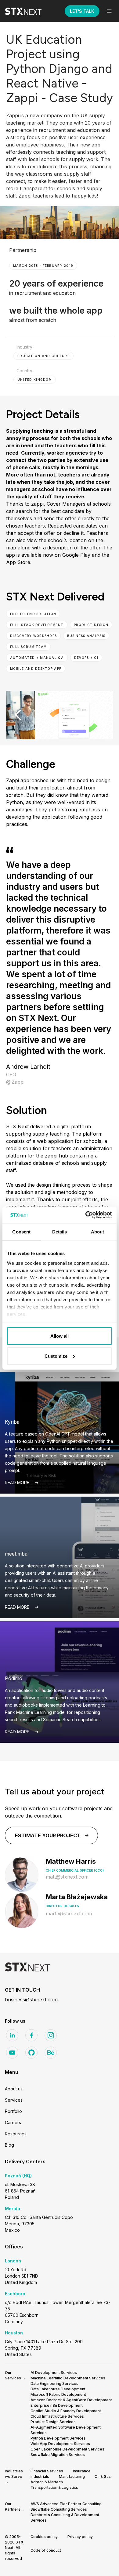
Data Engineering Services (54, 2383)
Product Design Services (53, 2422)
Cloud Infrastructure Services (57, 2416)
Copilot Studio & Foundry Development (66, 2411)
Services (14, 2100)
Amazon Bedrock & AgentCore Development (71, 2400)
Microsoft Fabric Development (58, 2394)
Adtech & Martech (47, 2482)
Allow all (60, 1336)
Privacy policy (80, 2537)
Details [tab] (60, 1232)
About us (14, 2089)
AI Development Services (54, 2373)
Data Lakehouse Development (58, 2389)
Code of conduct (46, 2550)
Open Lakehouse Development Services (67, 2449)
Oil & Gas (103, 2476)
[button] (109, 11)
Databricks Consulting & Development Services (65, 2518)
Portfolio (13, 2111)
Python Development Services (58, 2438)
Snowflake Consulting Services (59, 2509)
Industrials (40, 2476)
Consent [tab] (21, 1232)
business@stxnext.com (31, 2000)
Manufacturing (72, 2476)
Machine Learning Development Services (68, 2378)
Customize (56, 1356)
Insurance (82, 2471)
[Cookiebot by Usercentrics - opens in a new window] (86, 1215)
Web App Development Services (60, 2444)
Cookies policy (44, 2537)
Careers (13, 2122)
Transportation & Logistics (54, 2487)
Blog (9, 2145)
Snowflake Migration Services (58, 2455)
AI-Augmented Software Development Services (66, 2430)
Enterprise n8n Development (57, 2405)
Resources (16, 2134)
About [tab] (98, 1232)
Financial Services (47, 2471)
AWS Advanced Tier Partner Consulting (66, 2504)
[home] (28, 11)
